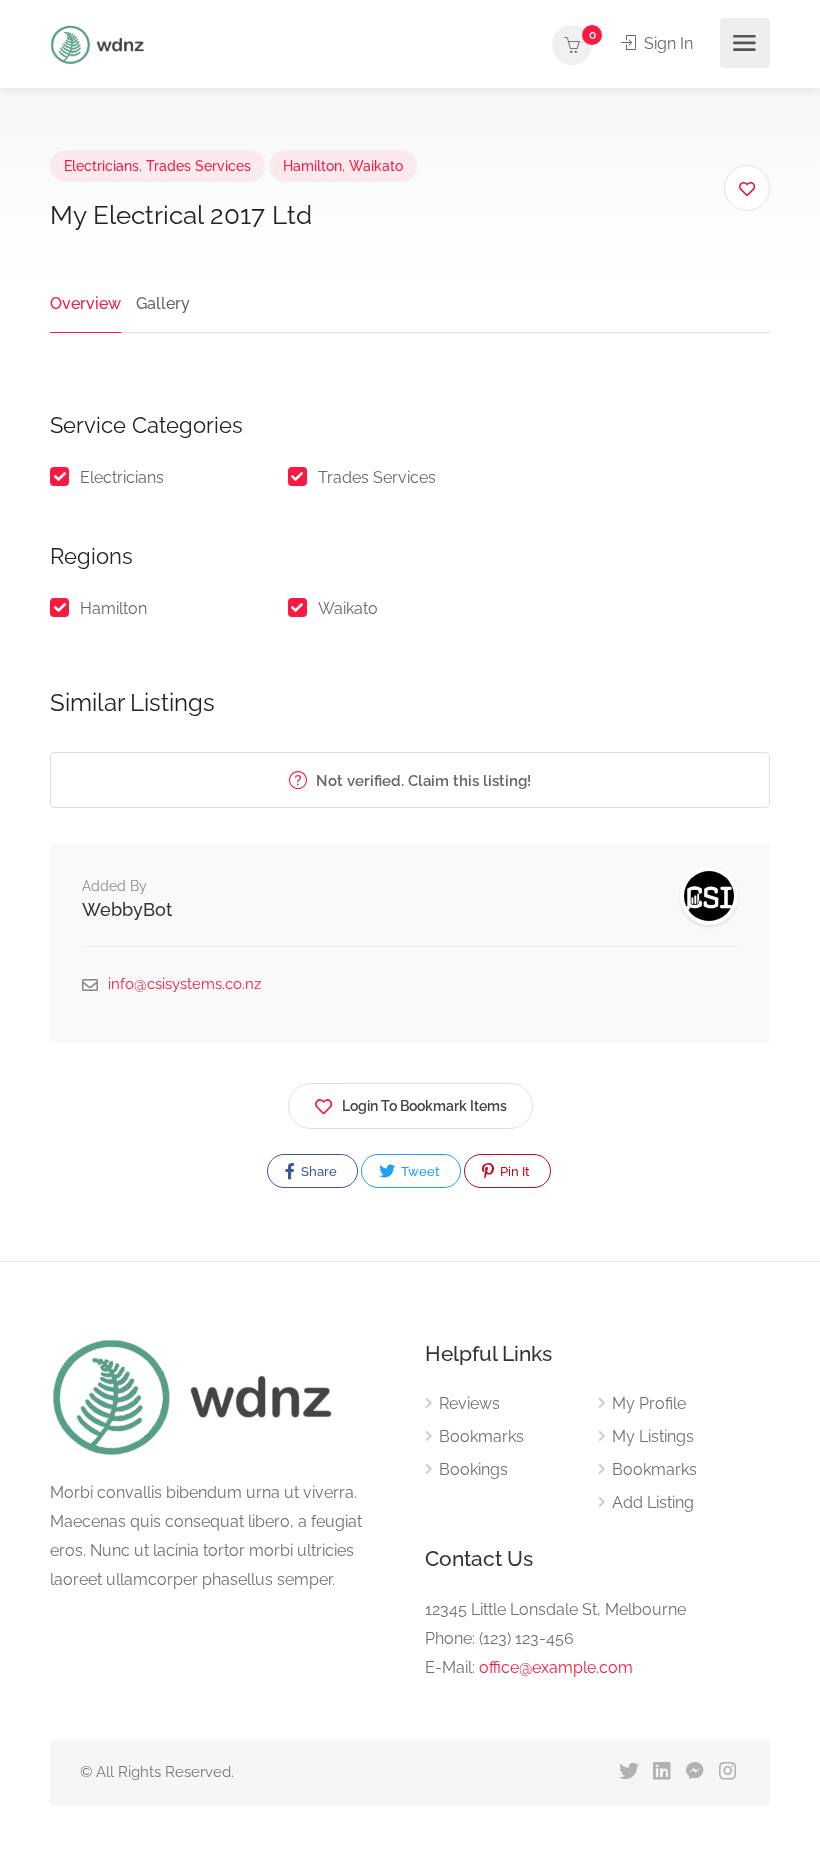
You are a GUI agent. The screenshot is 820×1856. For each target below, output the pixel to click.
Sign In (666, 43)
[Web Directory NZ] (100, 43)
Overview (85, 303)
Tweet (419, 1171)
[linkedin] (661, 1772)
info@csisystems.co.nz (184, 984)
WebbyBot (127, 909)
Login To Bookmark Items (424, 1106)
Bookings (473, 1469)
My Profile (649, 1403)
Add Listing (653, 1502)
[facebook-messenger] (694, 1772)
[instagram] (727, 1772)
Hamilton (312, 166)
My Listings (653, 1436)
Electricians (101, 166)
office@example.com (556, 1667)
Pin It (513, 1171)
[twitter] (628, 1772)
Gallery (163, 303)
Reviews (469, 1403)
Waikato (376, 166)
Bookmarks (481, 1436)
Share (317, 1171)
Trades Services (198, 166)
